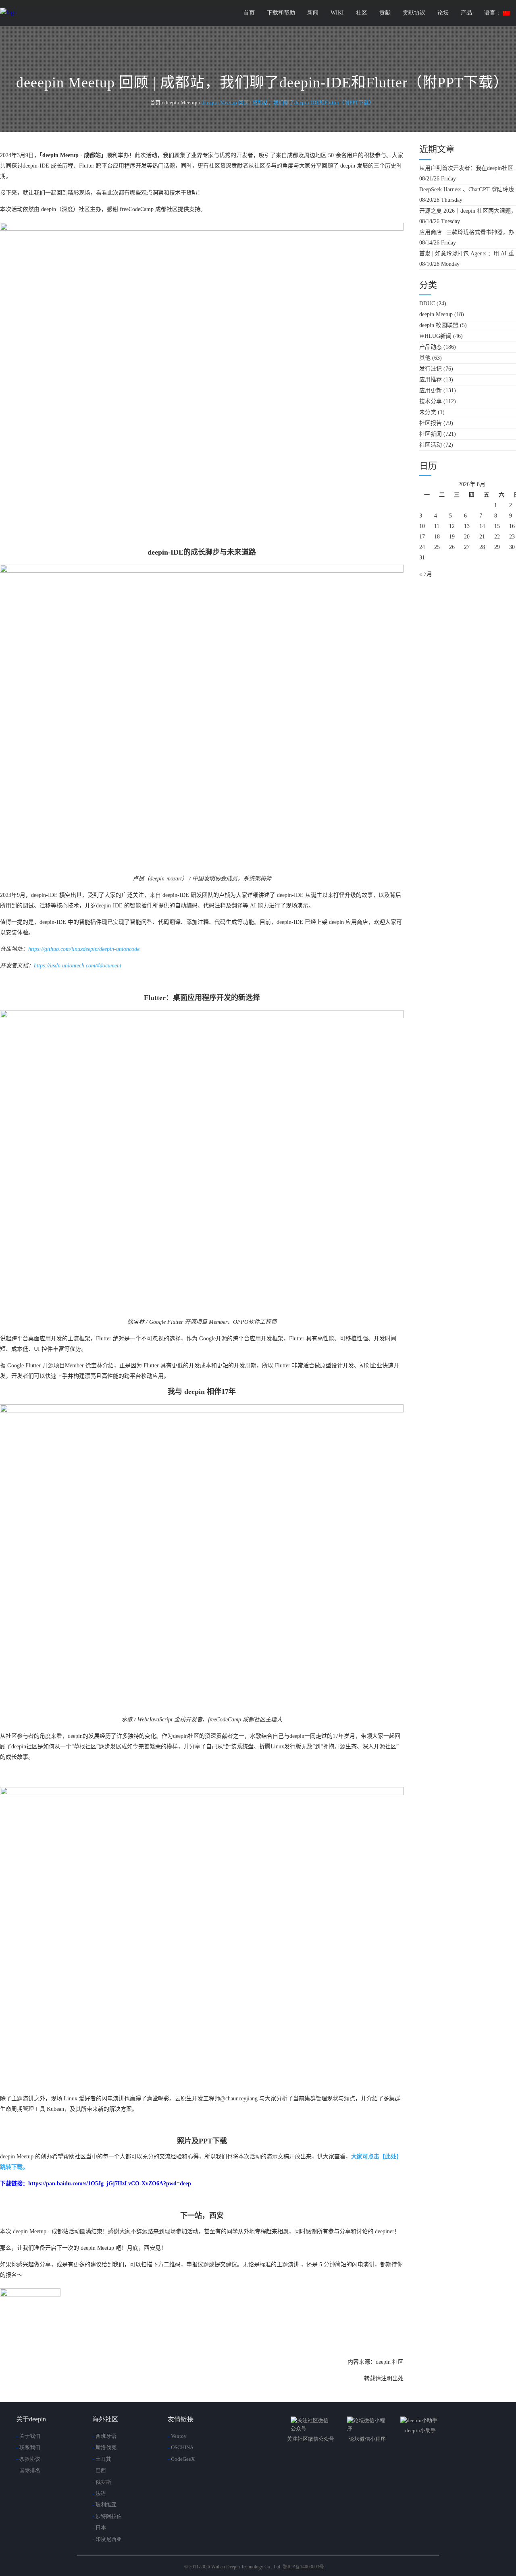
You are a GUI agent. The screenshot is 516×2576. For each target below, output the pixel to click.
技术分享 (431, 401)
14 (482, 526)
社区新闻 (431, 434)
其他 (425, 358)
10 (422, 526)
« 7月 (426, 574)
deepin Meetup (436, 314)
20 (467, 537)
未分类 (428, 412)
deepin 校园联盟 (439, 325)
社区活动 (431, 445)
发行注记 (431, 369)
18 (437, 537)
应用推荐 (431, 380)
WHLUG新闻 (435, 336)
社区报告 (431, 423)
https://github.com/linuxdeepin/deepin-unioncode (84, 949)
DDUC (427, 303)
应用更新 (431, 390)
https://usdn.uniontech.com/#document (78, 966)
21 (482, 537)
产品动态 (431, 347)
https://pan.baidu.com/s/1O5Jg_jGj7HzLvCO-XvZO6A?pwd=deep (110, 2184)
